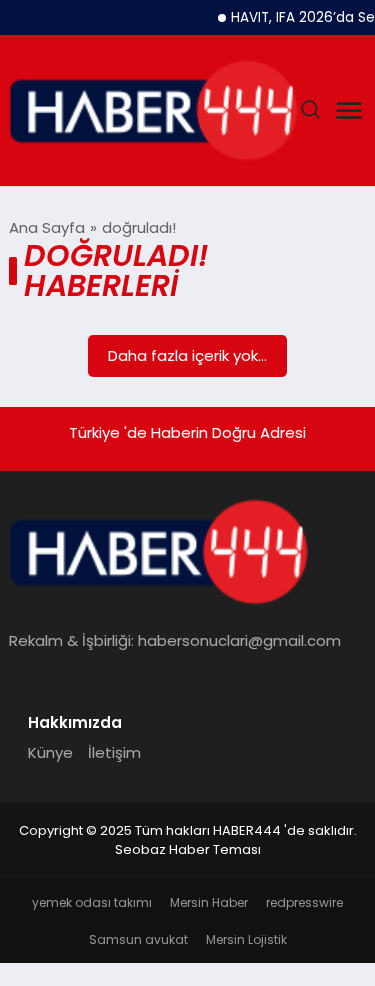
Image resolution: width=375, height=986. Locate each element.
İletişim (114, 752)
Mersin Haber (209, 902)
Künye (50, 752)
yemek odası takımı (92, 902)
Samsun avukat (138, 939)
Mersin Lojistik (246, 939)
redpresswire (304, 902)
